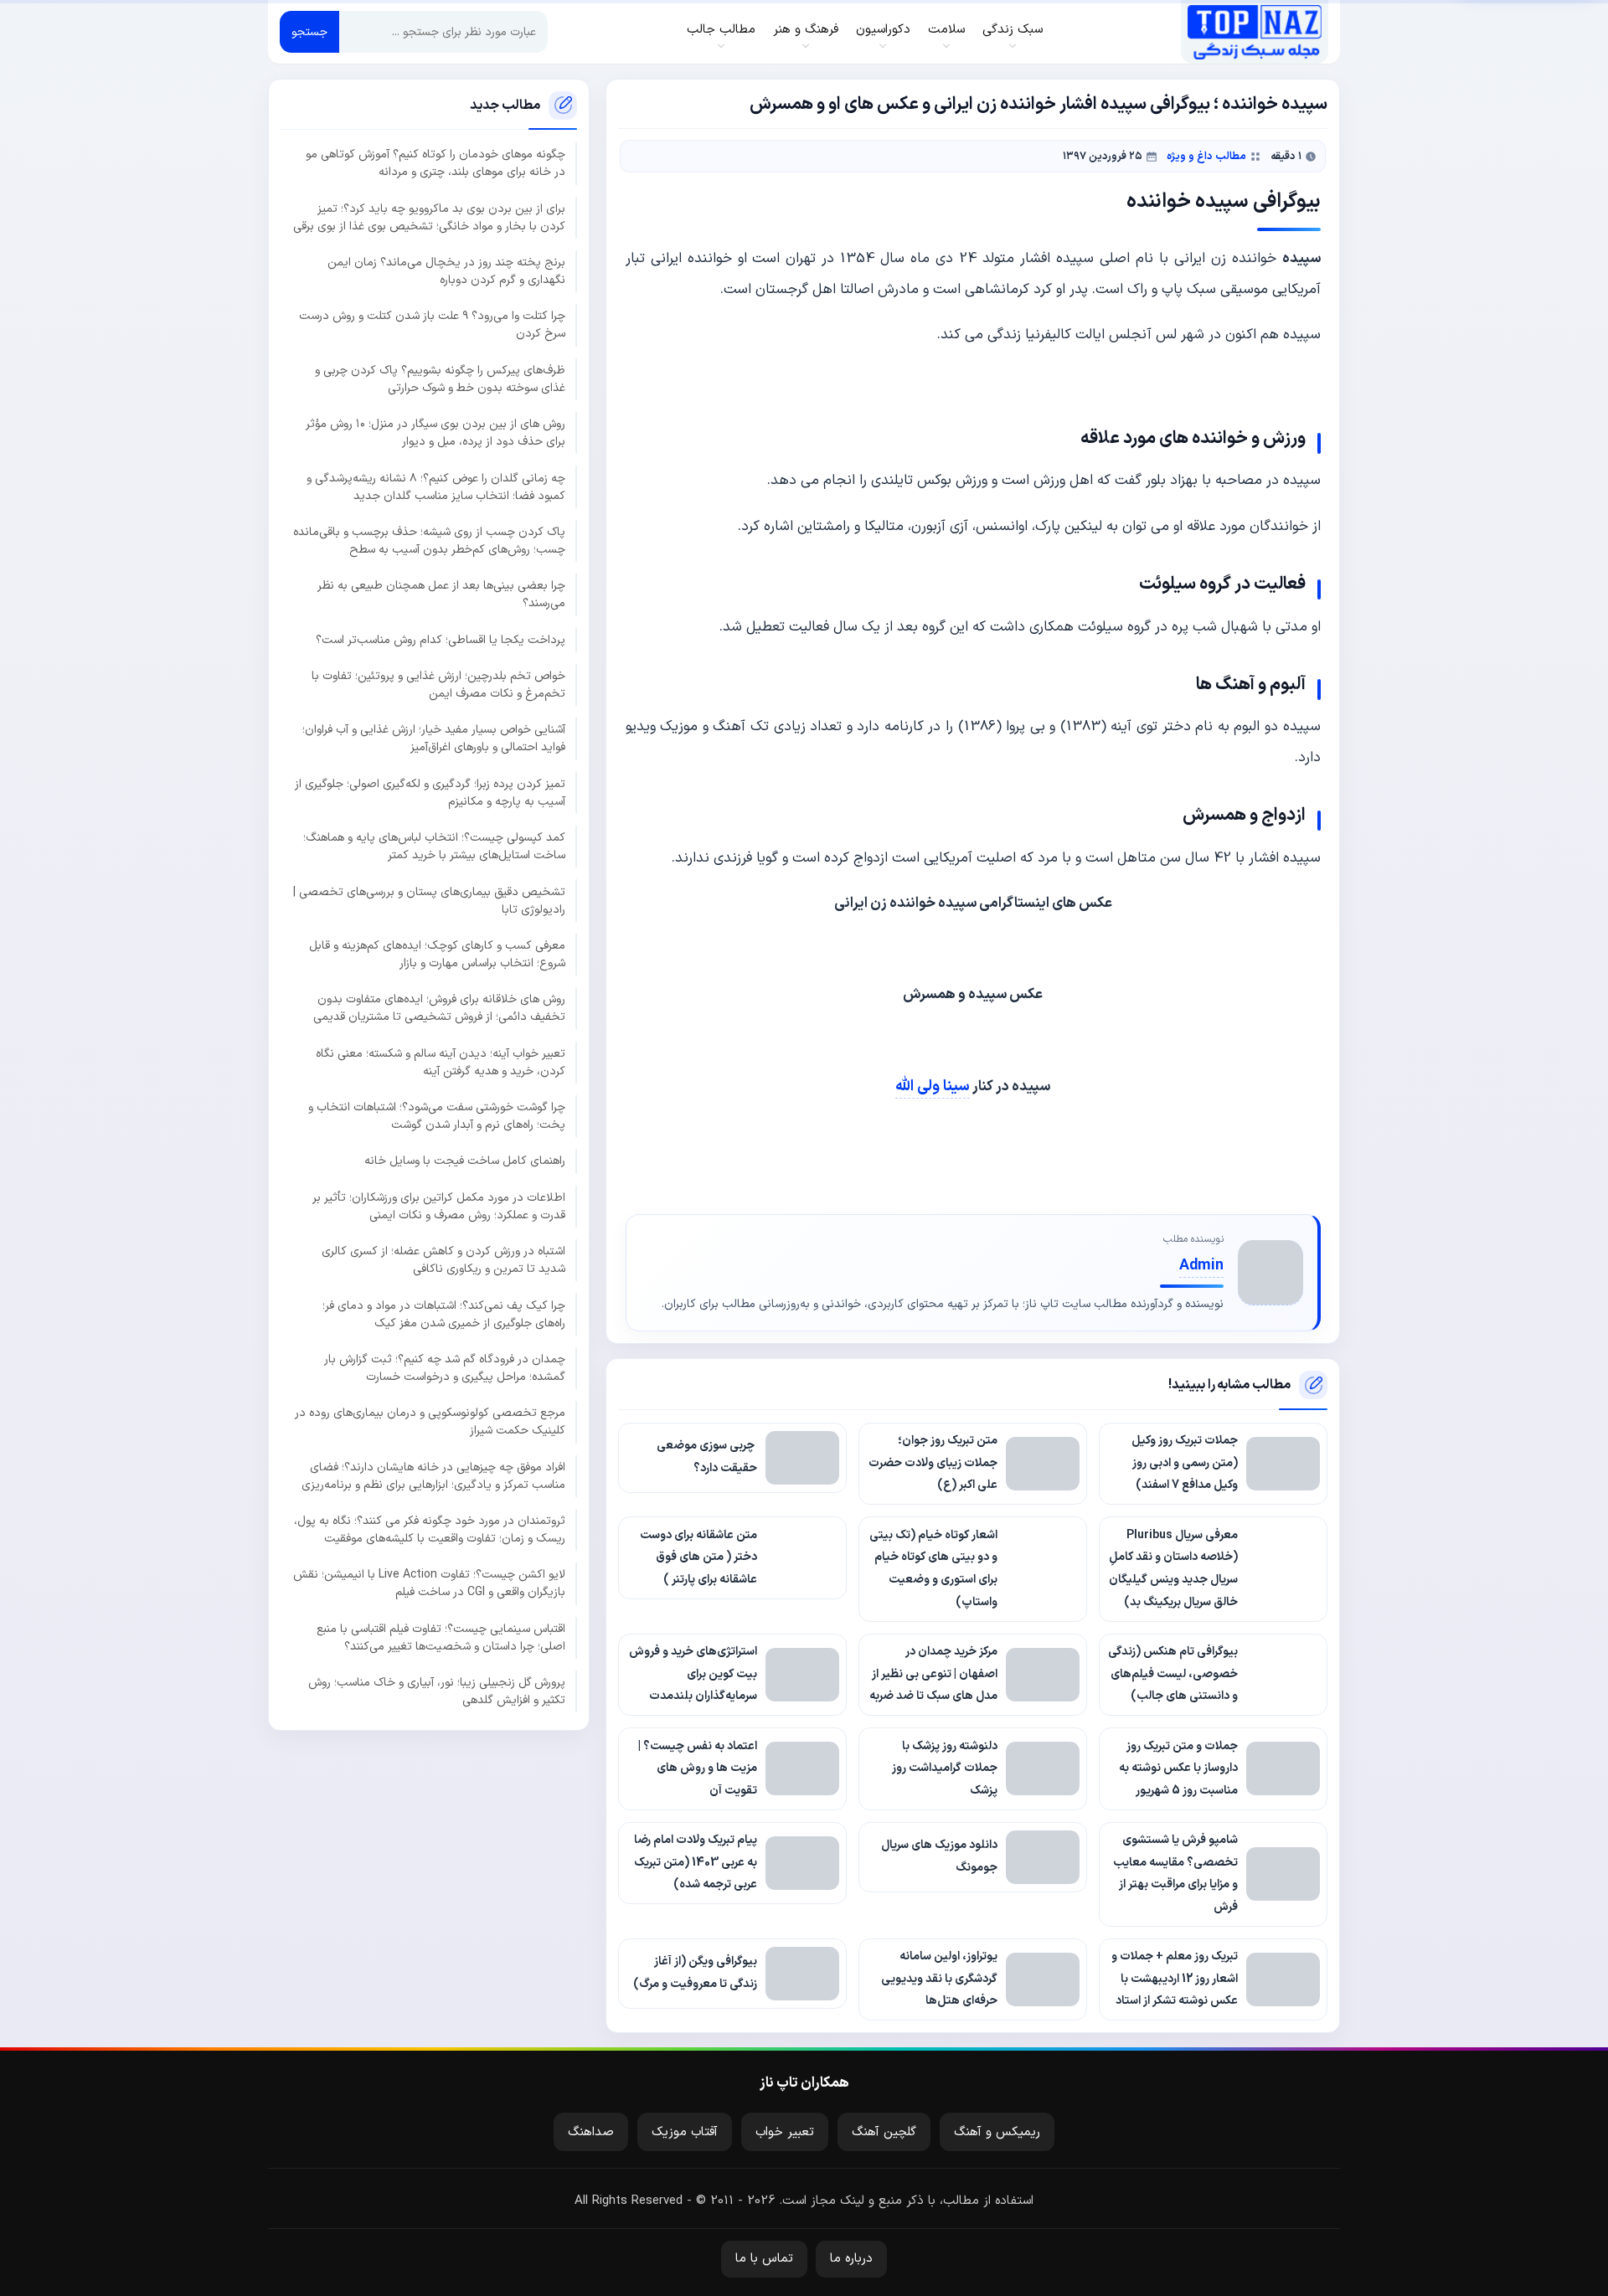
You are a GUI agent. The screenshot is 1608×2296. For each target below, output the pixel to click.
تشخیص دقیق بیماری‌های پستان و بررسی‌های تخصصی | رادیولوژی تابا (429, 901)
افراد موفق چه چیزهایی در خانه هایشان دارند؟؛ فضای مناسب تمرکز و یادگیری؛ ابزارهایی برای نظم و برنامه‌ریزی (433, 1476)
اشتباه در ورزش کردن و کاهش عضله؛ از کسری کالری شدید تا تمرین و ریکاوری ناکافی (443, 1260)
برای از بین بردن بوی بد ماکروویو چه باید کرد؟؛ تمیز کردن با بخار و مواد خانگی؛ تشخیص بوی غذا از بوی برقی (429, 218)
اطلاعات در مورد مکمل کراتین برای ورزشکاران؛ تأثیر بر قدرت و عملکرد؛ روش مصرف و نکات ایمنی (439, 1207)
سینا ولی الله (933, 1086)
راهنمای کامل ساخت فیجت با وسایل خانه (465, 1162)
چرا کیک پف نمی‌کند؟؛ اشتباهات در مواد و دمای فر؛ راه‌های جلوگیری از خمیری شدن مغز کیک (444, 1315)
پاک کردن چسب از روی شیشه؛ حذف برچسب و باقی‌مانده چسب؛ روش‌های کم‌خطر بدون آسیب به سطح (429, 541)
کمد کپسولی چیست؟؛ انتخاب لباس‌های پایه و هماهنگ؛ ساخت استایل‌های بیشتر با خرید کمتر (434, 847)
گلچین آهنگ (884, 2132)
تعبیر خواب (785, 2132)
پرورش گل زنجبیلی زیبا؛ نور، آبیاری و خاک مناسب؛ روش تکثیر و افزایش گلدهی (437, 1691)
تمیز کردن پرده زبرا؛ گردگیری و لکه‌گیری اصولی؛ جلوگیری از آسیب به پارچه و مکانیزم (430, 793)
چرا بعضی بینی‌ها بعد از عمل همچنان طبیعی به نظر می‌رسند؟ (441, 595)
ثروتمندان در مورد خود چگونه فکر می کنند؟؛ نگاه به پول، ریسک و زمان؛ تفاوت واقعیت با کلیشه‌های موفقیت (430, 1530)
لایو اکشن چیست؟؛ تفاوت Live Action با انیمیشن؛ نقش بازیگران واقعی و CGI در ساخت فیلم (429, 1584)
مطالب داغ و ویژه (1206, 156)
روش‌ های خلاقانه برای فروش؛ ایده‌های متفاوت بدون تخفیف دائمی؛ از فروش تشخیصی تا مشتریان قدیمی (439, 1009)
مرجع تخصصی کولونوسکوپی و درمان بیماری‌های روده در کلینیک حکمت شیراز (430, 1423)
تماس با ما (764, 2259)
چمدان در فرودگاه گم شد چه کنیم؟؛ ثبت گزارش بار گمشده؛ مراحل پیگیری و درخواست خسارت (445, 1368)
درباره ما (851, 2259)
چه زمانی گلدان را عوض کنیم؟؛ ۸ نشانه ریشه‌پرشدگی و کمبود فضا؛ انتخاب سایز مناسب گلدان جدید (436, 487)
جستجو (309, 32)
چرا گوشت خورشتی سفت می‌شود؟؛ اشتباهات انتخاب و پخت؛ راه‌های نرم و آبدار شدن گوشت (437, 1116)
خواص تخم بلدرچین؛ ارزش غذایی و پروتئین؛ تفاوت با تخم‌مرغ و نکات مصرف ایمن (438, 685)
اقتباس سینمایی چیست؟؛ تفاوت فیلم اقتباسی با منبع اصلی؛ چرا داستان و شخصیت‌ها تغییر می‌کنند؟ (441, 1638)
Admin (1201, 1266)
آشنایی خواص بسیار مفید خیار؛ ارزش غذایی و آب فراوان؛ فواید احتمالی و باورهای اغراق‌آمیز (434, 739)
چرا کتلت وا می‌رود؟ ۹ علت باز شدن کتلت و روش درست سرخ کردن (432, 326)
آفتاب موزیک (685, 2132)
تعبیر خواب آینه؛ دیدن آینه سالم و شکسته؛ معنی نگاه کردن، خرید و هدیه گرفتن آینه (441, 1063)
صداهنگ (591, 2132)
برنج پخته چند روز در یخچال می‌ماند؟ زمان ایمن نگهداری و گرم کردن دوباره (446, 271)
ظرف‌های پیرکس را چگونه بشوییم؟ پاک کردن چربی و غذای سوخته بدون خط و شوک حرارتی (440, 379)
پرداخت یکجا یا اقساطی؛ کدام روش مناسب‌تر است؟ (441, 640)
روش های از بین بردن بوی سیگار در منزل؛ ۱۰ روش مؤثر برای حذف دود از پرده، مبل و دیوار (435, 433)
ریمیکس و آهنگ (997, 2132)
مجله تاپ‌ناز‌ (1254, 32)
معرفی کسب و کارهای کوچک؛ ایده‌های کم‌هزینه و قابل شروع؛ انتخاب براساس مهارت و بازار (437, 955)
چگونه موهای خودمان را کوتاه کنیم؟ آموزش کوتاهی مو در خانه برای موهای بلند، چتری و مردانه (435, 164)
